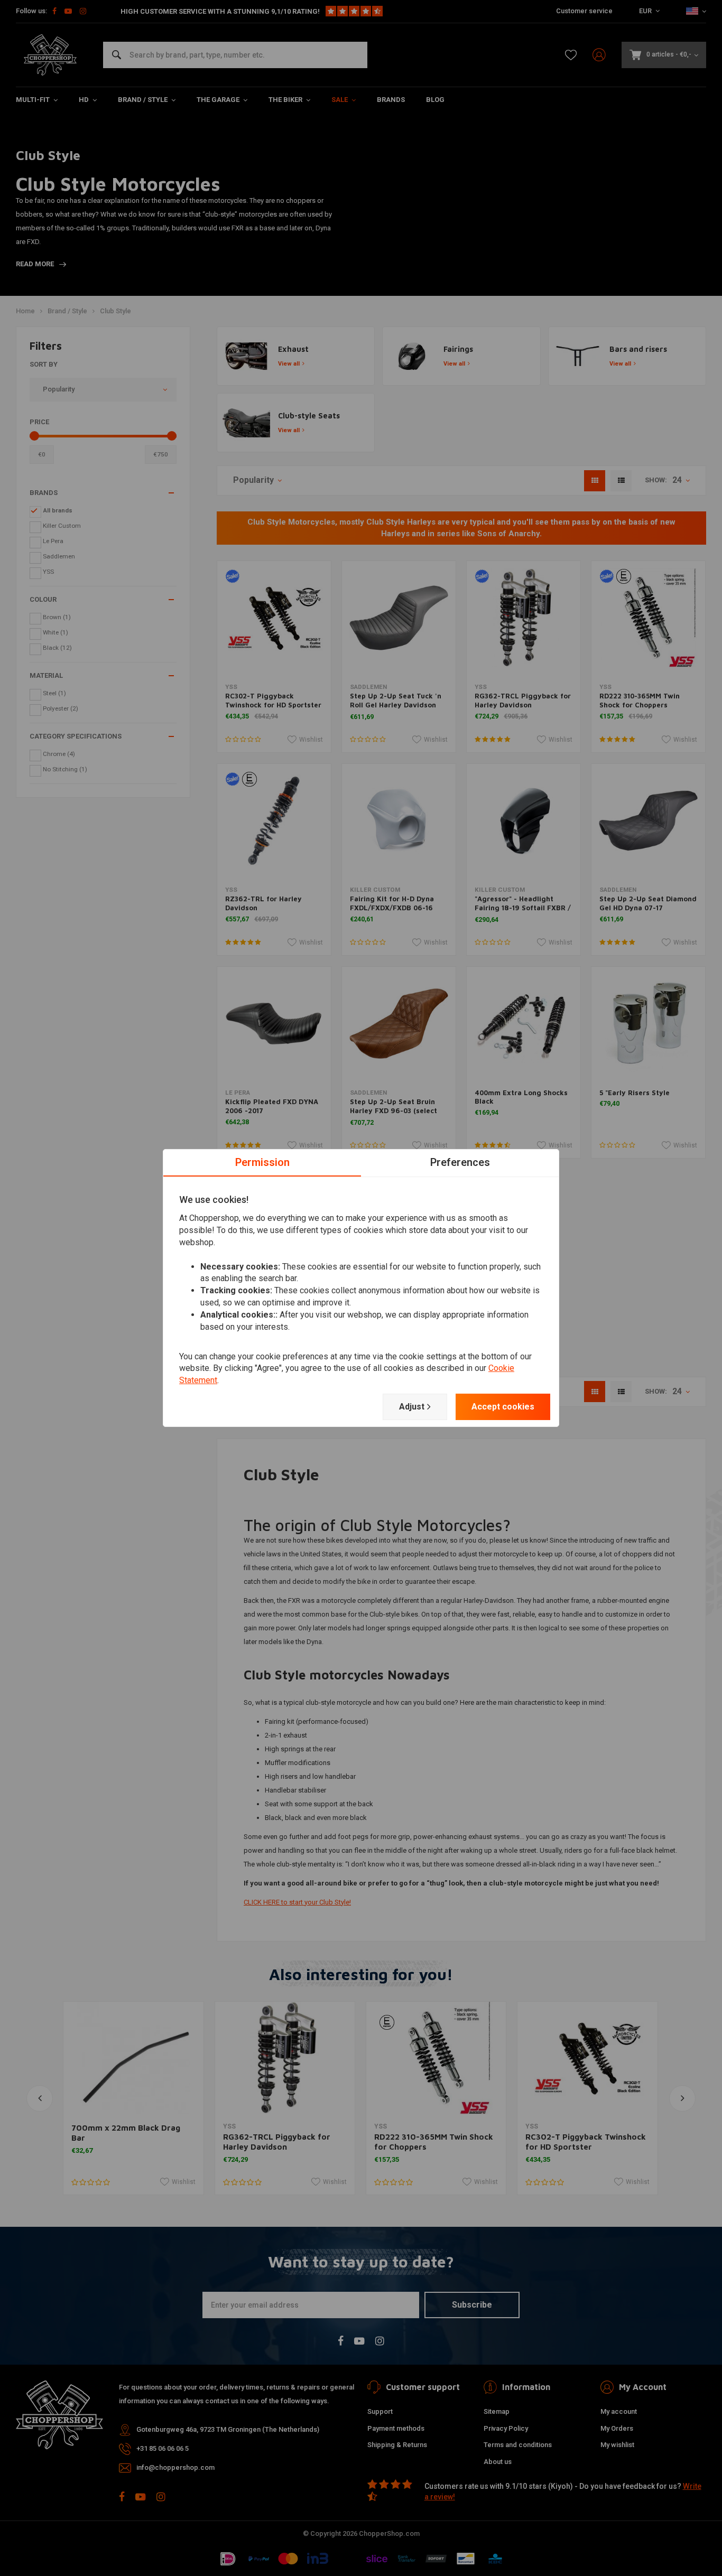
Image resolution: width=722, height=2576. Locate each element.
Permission (262, 1162)
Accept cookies (503, 1407)
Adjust (412, 1407)
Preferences (460, 1162)
